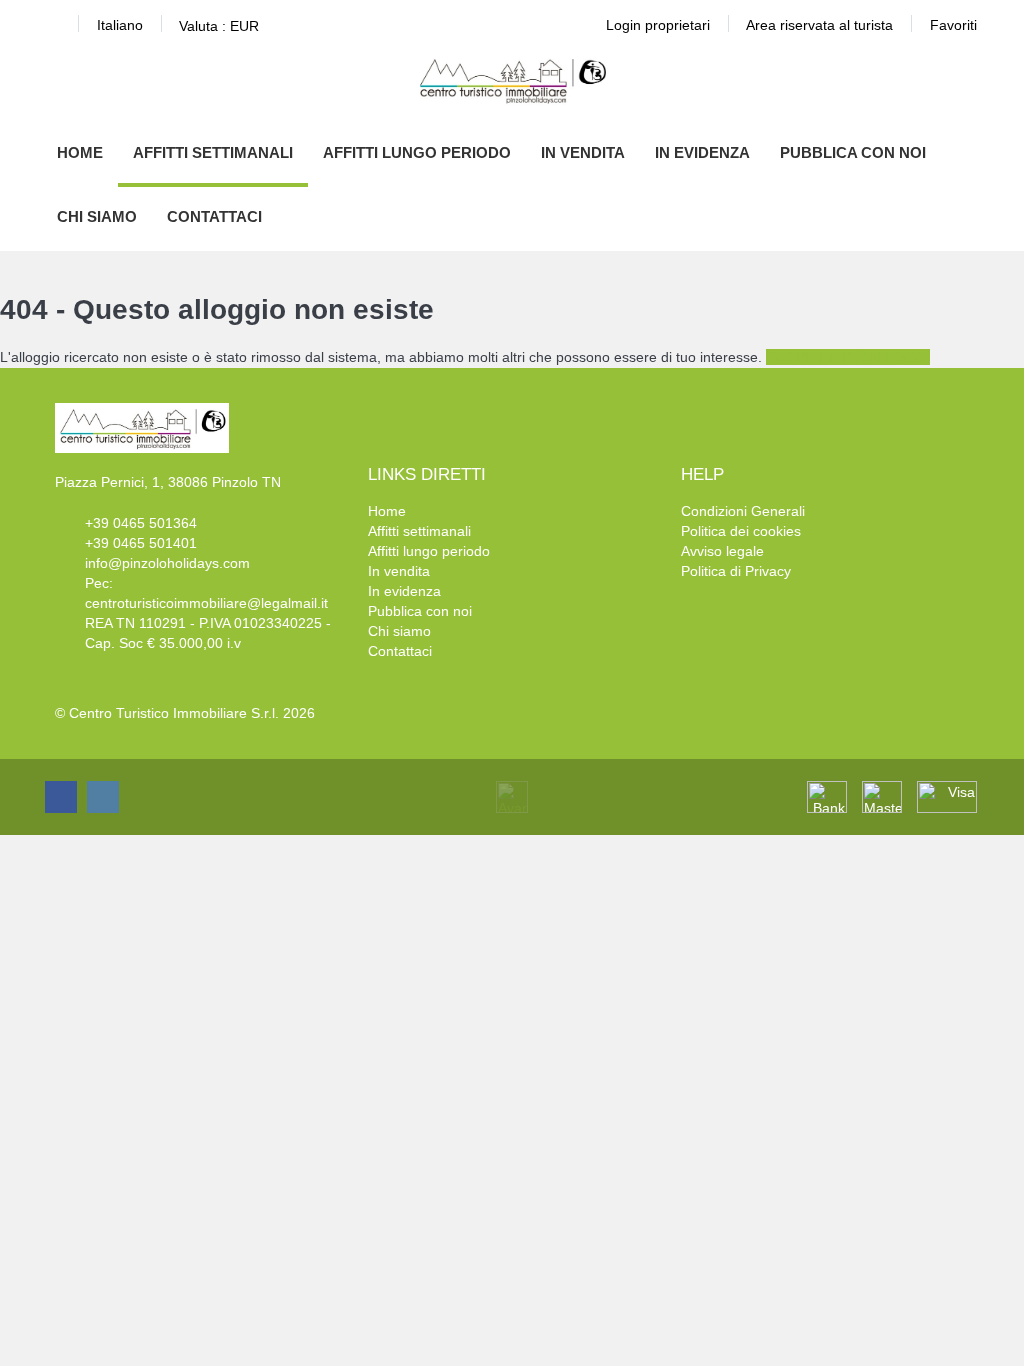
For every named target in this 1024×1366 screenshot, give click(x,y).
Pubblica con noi (853, 152)
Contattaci (214, 216)
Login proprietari (658, 25)
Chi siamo (97, 216)
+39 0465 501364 (141, 523)
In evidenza (702, 152)
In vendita (583, 152)
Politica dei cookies (741, 531)
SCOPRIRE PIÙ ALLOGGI (848, 357)
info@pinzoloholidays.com (167, 563)
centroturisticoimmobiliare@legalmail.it (206, 603)
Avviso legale (722, 551)
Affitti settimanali (213, 152)
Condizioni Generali (743, 511)
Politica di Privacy (736, 571)
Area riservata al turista (819, 25)
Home (80, 152)
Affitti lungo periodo (417, 152)
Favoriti (953, 25)
